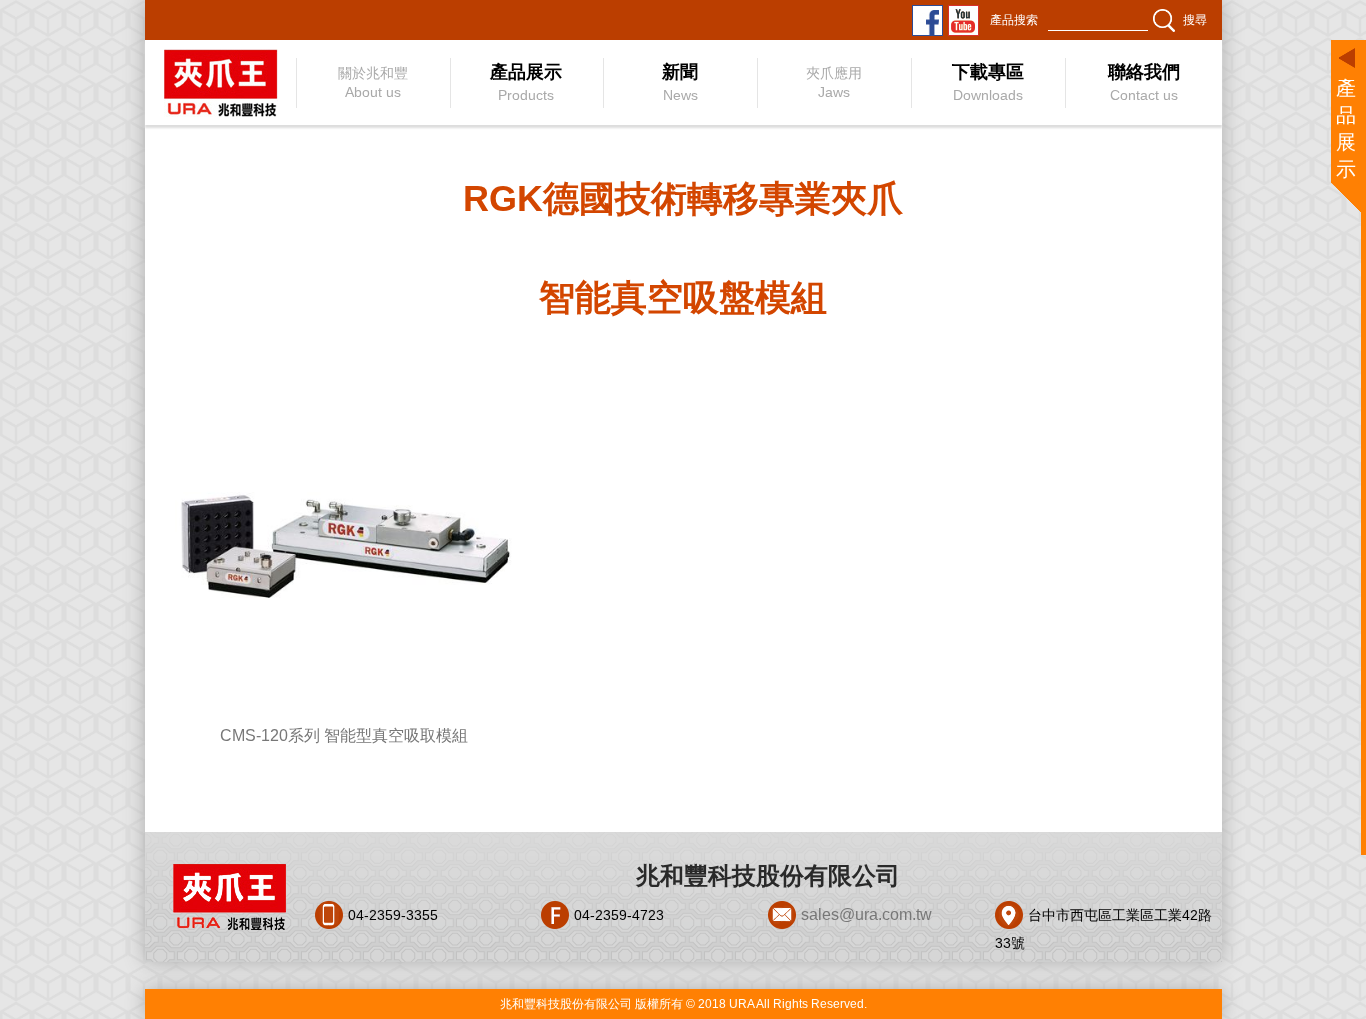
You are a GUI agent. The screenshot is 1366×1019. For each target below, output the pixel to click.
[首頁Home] (219, 82)
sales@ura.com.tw (866, 914)
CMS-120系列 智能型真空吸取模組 (344, 735)
